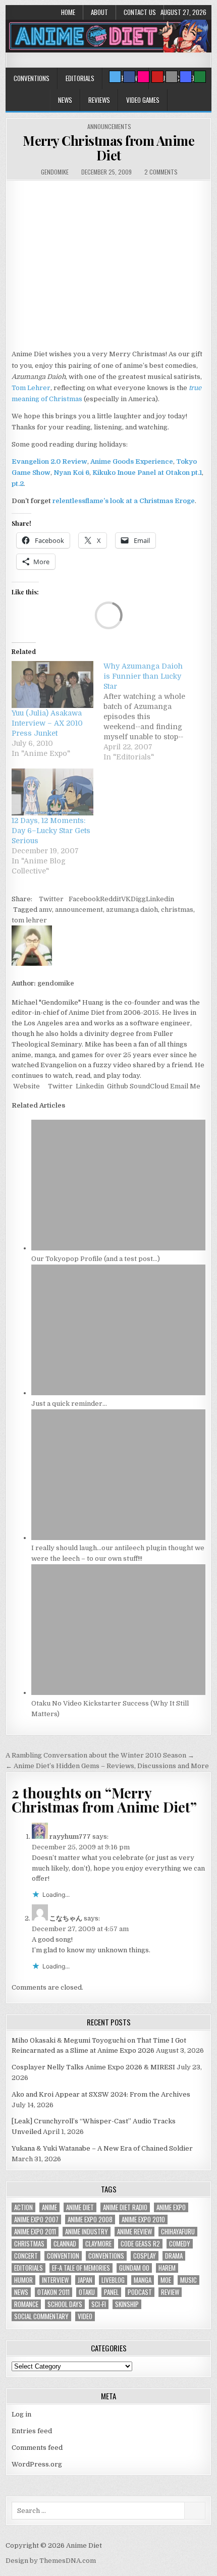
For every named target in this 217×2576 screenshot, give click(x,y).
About (99, 12)
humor (23, 2280)
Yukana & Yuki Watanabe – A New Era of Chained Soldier (102, 2148)
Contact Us (140, 12)
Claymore (98, 2244)
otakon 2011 (53, 2292)
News (65, 100)
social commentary (41, 2316)
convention (63, 2256)
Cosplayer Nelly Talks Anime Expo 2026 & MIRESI (93, 2067)
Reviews (99, 100)
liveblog (113, 2280)
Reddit (111, 899)
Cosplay (145, 2256)
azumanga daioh (132, 910)
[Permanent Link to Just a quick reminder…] (119, 1393)
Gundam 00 (134, 2268)
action (23, 2207)
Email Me (184, 1086)
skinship (127, 2304)
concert (26, 2256)
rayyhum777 (70, 1837)
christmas (177, 910)
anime (49, 2207)
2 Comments (161, 172)
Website (26, 1086)
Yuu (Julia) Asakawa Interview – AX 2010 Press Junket (47, 723)
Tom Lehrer (31, 388)
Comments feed (37, 2448)
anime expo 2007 (36, 2219)
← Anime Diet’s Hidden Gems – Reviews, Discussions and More (107, 1766)
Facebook (84, 899)
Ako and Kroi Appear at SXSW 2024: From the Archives (101, 2094)
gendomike (55, 172)
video (85, 2316)
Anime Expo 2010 (143, 2219)
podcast (140, 2292)
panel (111, 2292)
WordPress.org (37, 2464)
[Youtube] (157, 77)
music (188, 2280)
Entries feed (32, 2431)
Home (68, 12)
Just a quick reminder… (69, 1404)
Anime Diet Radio (125, 2207)
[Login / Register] (200, 77)
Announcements (109, 126)
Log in (21, 2414)
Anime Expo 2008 (90, 2219)
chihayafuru (178, 2232)
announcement (79, 910)
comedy (180, 2244)
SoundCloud (148, 1086)
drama (174, 2256)
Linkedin (160, 899)
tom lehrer (29, 920)
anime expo (171, 2207)
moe (166, 2280)
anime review (134, 2232)
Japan (85, 2280)
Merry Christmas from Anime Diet (108, 148)
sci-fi (99, 2304)
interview (55, 2280)
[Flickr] (143, 77)
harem (167, 2268)
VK (126, 899)
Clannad (65, 2244)
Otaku (87, 2292)
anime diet (80, 2207)
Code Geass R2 (140, 2244)
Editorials (80, 78)
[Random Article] (186, 77)
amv (45, 910)
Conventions (32, 78)
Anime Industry (87, 2232)
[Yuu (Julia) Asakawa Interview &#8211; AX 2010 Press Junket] (52, 684)
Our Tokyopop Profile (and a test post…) (96, 1259)
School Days (65, 2304)
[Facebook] (129, 77)
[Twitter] (115, 77)
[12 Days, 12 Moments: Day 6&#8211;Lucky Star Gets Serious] (52, 792)
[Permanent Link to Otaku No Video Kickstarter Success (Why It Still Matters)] (119, 1693)
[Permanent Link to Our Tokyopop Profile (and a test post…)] (119, 1248)
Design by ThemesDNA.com (51, 2561)
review (170, 2292)
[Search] (172, 77)
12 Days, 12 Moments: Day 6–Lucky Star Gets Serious (51, 831)
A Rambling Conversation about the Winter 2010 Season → (100, 1755)
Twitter (51, 899)
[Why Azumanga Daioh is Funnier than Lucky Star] (149, 711)
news (21, 2292)
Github (117, 1086)
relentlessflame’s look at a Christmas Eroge (124, 501)
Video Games (143, 100)
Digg (138, 899)
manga (143, 2280)
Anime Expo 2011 (35, 2232)
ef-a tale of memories (81, 2268)
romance (26, 2304)
